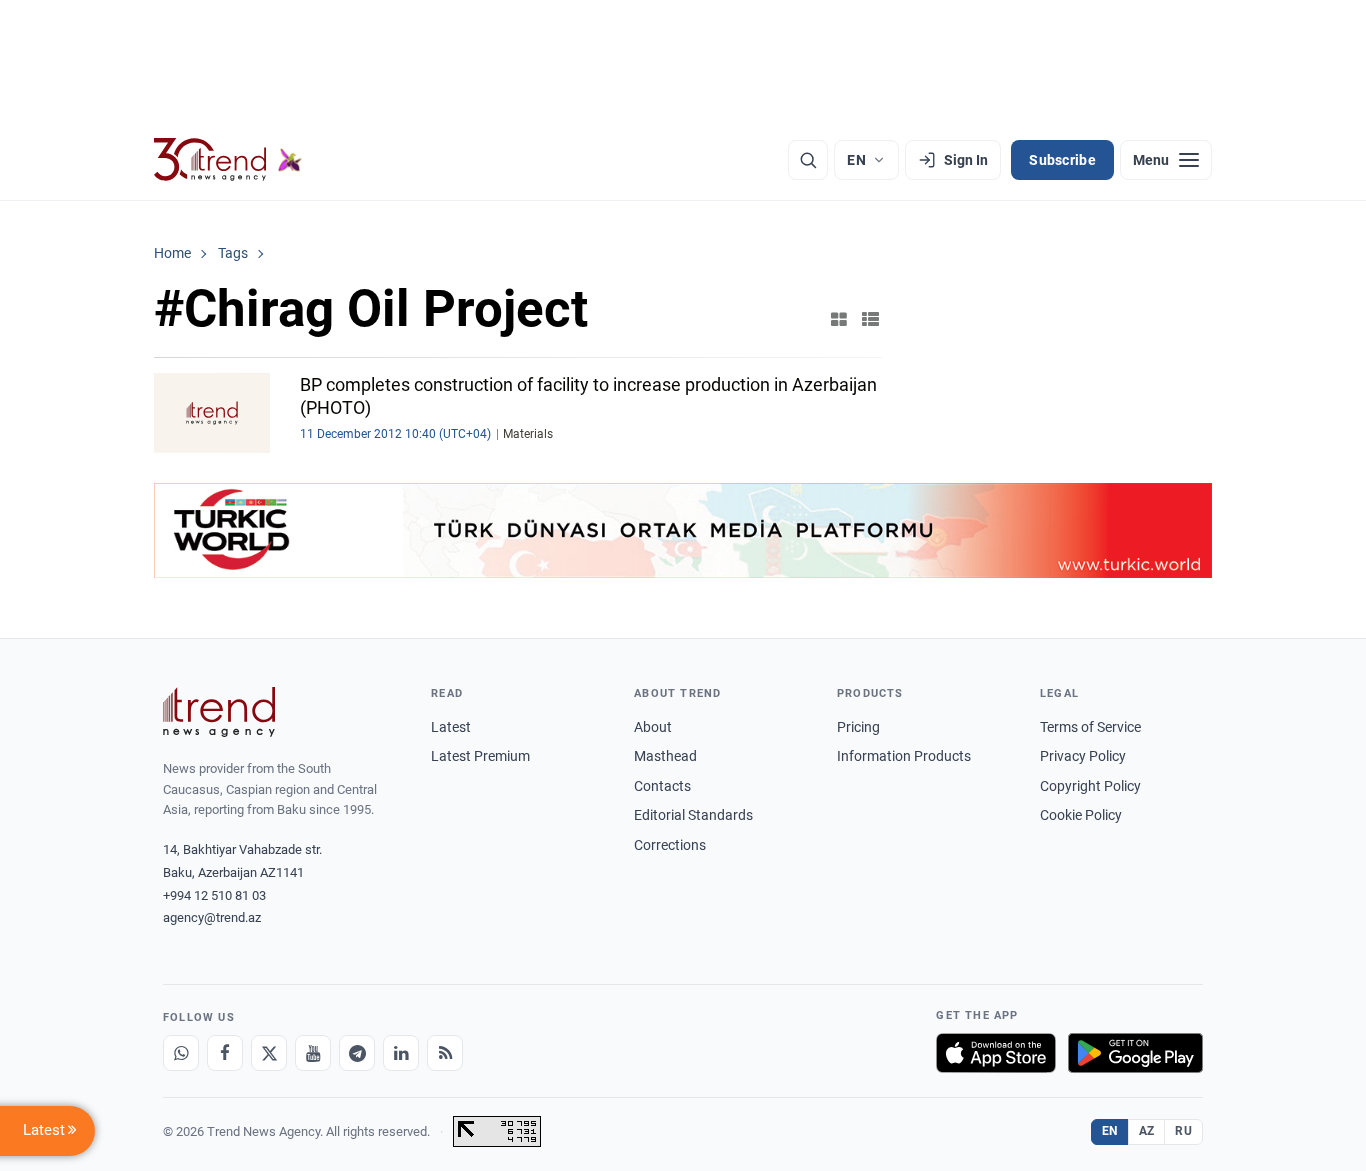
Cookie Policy (1081, 815)
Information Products (904, 756)
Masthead (665, 756)
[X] (269, 1053)
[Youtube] (313, 1053)
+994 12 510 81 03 (214, 895)
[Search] (808, 160)
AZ (1147, 1131)
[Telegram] (357, 1053)
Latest (451, 727)
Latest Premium (480, 756)
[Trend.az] (228, 160)
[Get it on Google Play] (1135, 1053)
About (653, 727)
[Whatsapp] (181, 1053)
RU (1183, 1131)
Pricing (858, 727)
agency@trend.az (212, 917)
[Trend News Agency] (219, 712)
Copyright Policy (1090, 786)
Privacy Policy (1083, 756)
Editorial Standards (693, 815)
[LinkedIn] (401, 1053)
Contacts (662, 786)
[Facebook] (225, 1053)
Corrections (670, 845)
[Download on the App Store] (996, 1053)
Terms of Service (1090, 727)
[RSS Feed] (445, 1053)
